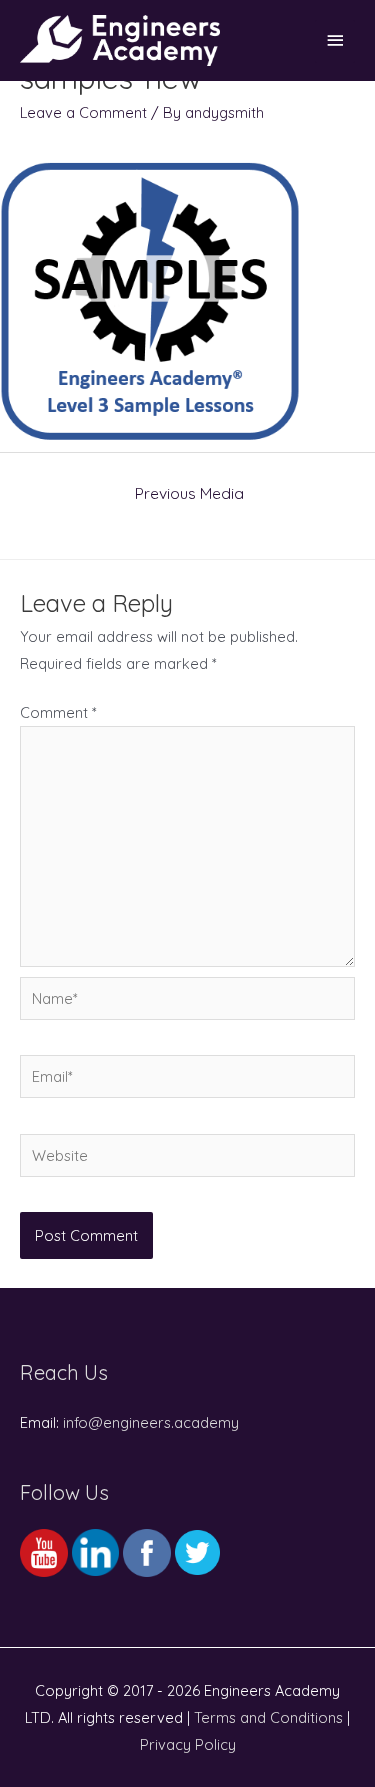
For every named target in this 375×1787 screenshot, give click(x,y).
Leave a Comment (83, 112)
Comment (58, 712)
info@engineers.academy (151, 1422)
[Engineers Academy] (120, 40)
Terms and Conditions (268, 1717)
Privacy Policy (188, 1744)
